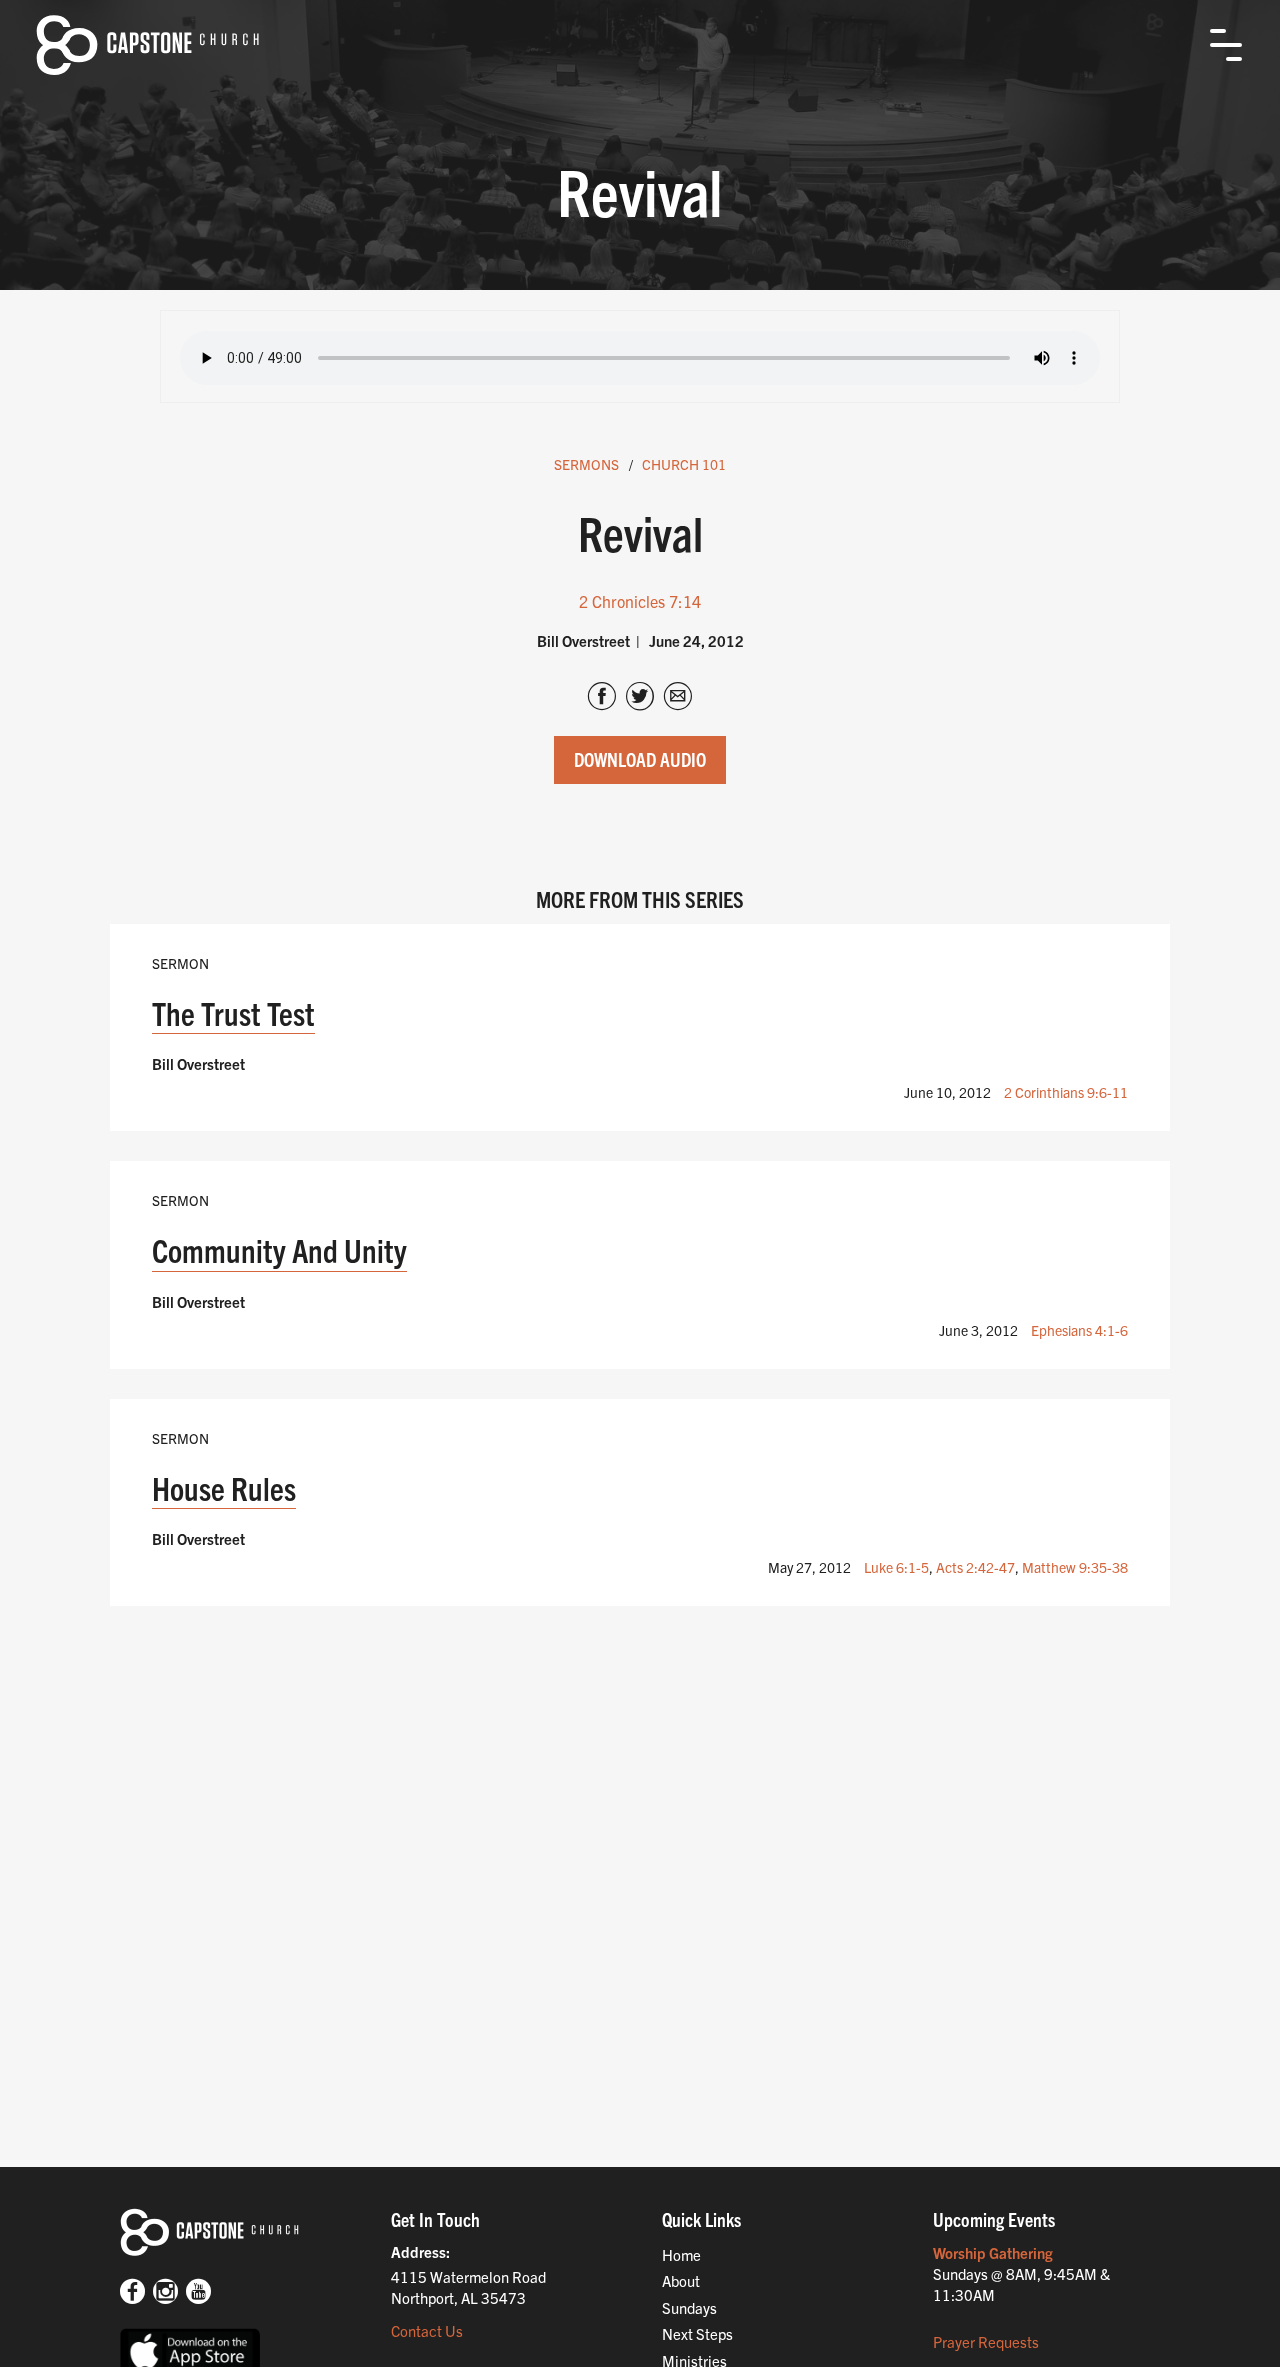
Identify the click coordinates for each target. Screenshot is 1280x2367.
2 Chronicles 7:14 (640, 601)
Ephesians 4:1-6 (1079, 1330)
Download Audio (640, 759)
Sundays (689, 2307)
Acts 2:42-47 (975, 1567)
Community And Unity (279, 1249)
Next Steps (697, 2333)
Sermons (586, 464)
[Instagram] (165, 2293)
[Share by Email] (678, 698)
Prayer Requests (986, 2341)
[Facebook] (132, 2293)
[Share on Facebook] (602, 698)
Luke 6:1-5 (896, 1567)
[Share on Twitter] (640, 698)
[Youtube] (198, 2293)
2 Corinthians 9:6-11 (1066, 1092)
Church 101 (684, 464)
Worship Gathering (993, 2252)
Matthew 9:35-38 (1075, 1567)
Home (681, 2254)
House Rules (224, 1487)
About (681, 2280)
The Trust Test (233, 1012)
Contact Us (427, 2330)
